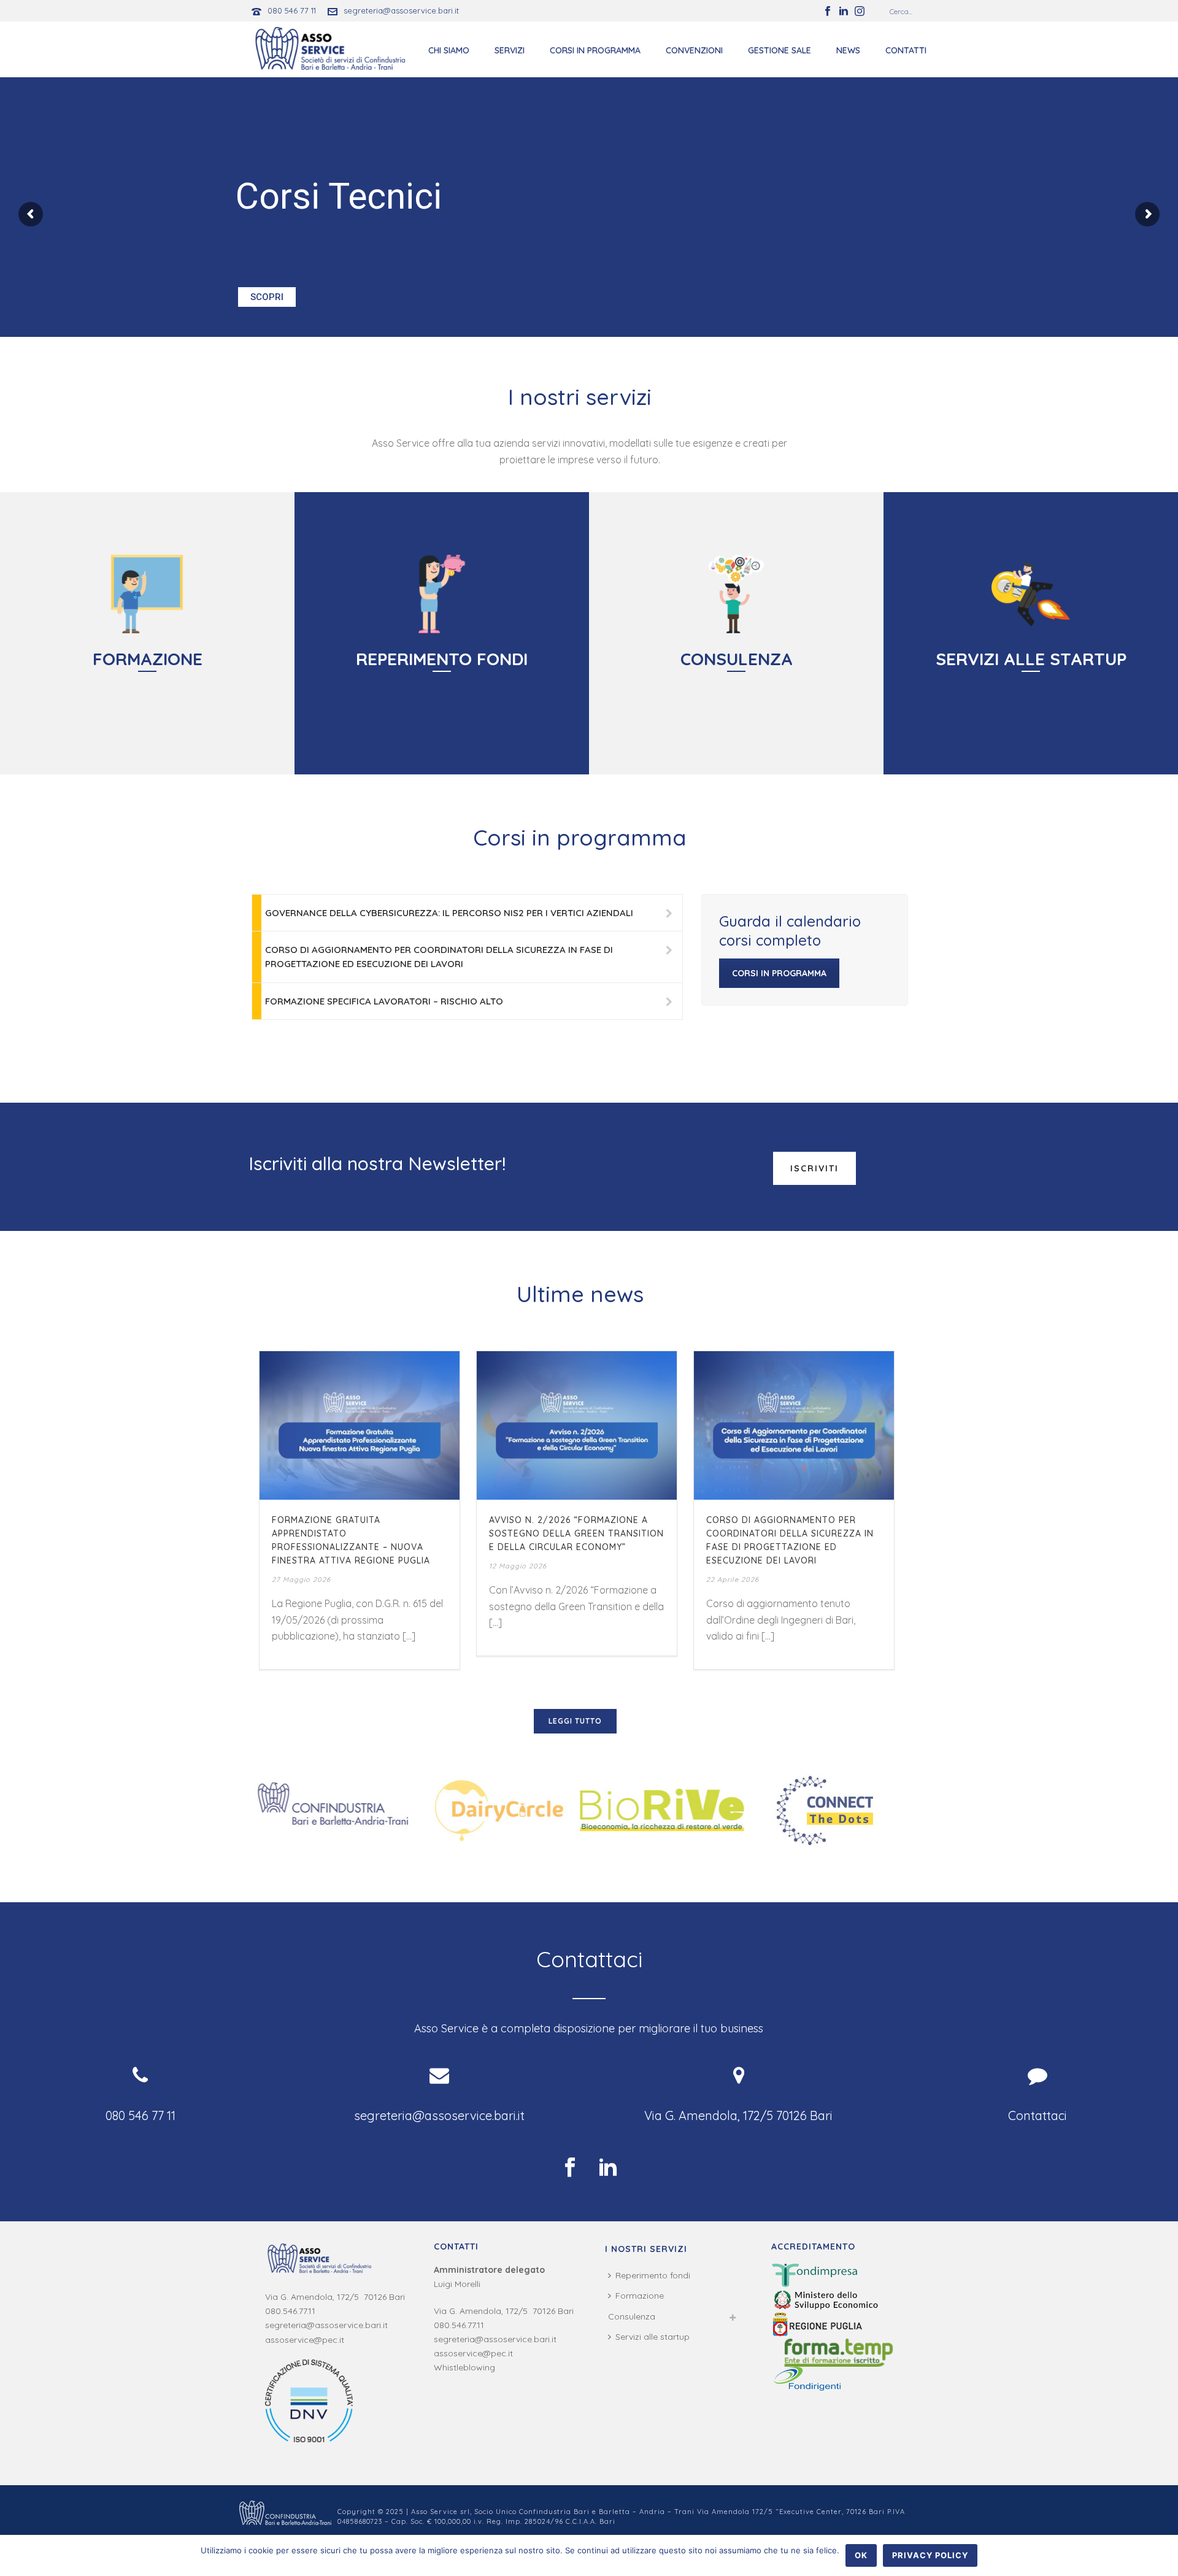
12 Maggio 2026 (518, 1566)
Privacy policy (930, 2555)
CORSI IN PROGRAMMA (779, 973)
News (848, 50)
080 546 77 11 (292, 10)
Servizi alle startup (653, 2337)
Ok (861, 2555)
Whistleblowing (464, 2367)
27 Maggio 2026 (301, 1579)
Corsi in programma (595, 50)
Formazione (640, 2296)
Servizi (510, 50)
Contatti (906, 50)
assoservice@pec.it (305, 2340)
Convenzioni (694, 50)
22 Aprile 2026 (733, 1579)
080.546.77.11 (290, 2311)
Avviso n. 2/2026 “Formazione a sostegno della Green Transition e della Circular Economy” (576, 1533)
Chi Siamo (449, 50)
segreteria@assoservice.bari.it (401, 10)
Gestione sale (780, 50)
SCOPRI (267, 297)
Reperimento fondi (653, 2275)
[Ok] (1163, 2556)
